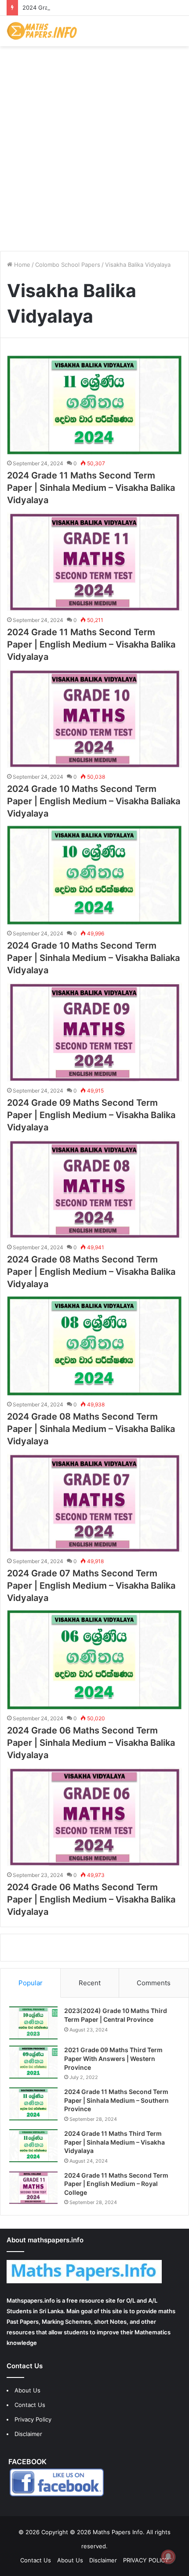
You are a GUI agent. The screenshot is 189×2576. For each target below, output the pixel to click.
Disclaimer (28, 2434)
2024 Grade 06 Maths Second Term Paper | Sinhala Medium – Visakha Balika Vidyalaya (91, 1743)
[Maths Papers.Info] (42, 31)
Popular (31, 1983)
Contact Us (30, 2405)
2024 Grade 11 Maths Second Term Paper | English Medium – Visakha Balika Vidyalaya (91, 644)
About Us (27, 2390)
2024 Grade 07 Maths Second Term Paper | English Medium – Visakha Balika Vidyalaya (91, 1586)
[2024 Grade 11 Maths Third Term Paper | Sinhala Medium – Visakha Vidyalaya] (33, 2146)
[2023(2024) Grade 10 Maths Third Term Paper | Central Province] (33, 2023)
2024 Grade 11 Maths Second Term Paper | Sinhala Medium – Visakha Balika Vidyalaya (91, 488)
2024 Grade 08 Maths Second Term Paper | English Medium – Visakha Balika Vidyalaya (91, 1272)
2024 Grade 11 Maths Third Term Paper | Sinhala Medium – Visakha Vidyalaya (114, 2142)
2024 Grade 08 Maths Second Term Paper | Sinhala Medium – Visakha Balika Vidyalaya (91, 1429)
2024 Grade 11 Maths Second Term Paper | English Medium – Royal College (116, 2184)
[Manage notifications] (168, 2557)
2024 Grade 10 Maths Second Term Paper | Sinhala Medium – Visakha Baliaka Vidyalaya (93, 958)
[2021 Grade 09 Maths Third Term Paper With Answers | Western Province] (33, 2062)
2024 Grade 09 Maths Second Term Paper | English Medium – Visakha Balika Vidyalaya (91, 1115)
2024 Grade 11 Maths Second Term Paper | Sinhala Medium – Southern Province (116, 2100)
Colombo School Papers (68, 265)
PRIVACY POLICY (146, 2560)
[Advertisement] (94, 145)
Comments (154, 1983)
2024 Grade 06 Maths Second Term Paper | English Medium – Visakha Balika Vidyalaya (91, 1899)
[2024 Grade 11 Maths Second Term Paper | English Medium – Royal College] (33, 2188)
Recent (90, 1983)
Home (21, 265)
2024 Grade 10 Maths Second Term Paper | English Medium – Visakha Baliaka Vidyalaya (94, 801)
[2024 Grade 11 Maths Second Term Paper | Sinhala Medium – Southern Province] (33, 2104)
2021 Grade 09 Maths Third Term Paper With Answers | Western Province (113, 2058)
